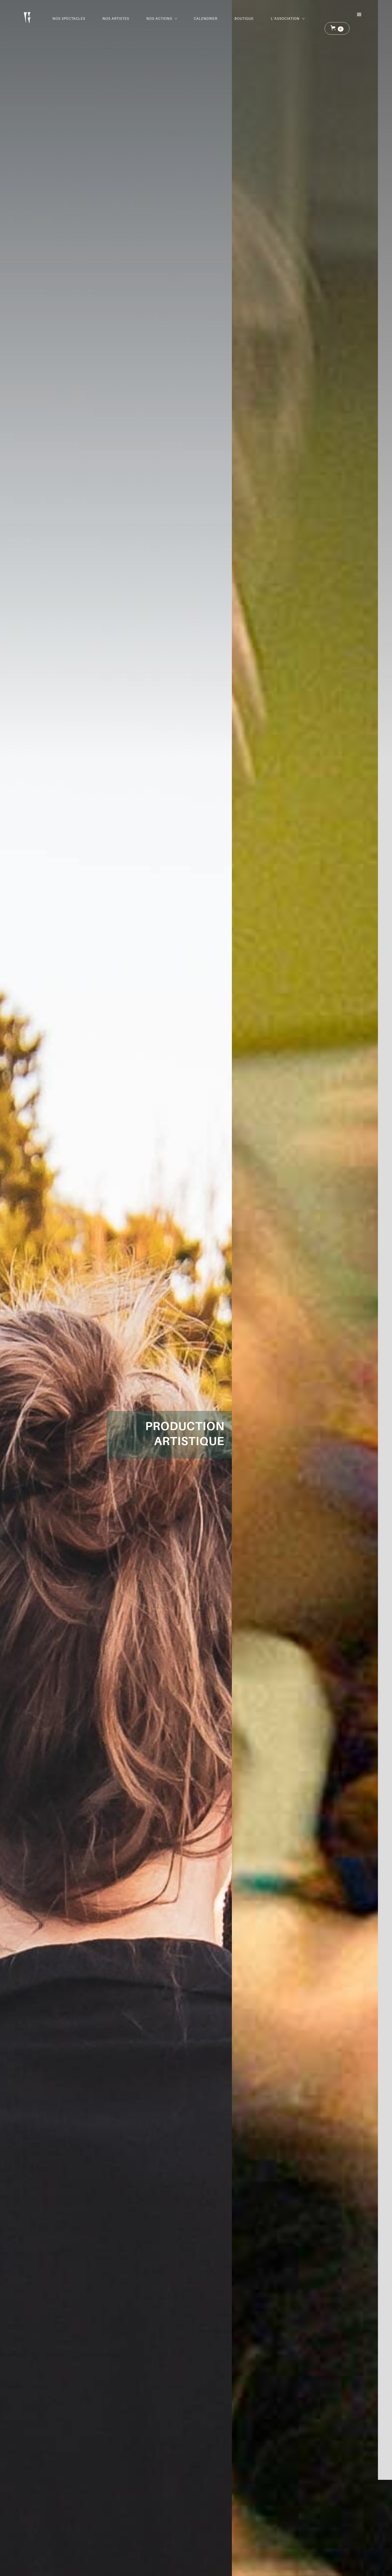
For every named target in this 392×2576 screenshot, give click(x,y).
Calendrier (205, 19)
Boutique (244, 19)
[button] (161, 19)
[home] (27, 16)
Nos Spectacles (69, 19)
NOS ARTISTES (116, 19)
